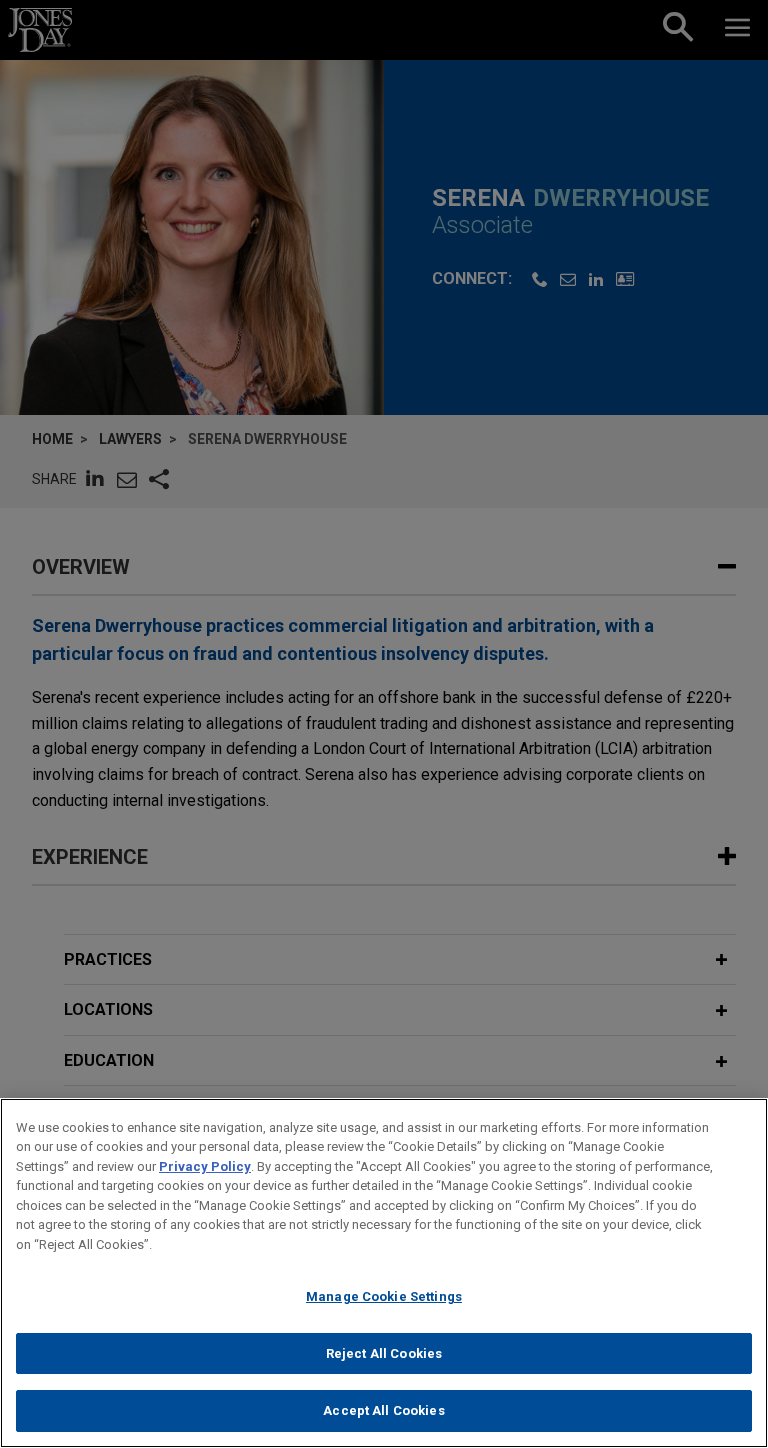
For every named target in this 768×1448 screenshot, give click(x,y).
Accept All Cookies (383, 1410)
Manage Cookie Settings (384, 1296)
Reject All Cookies (384, 1353)
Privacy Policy (205, 1166)
